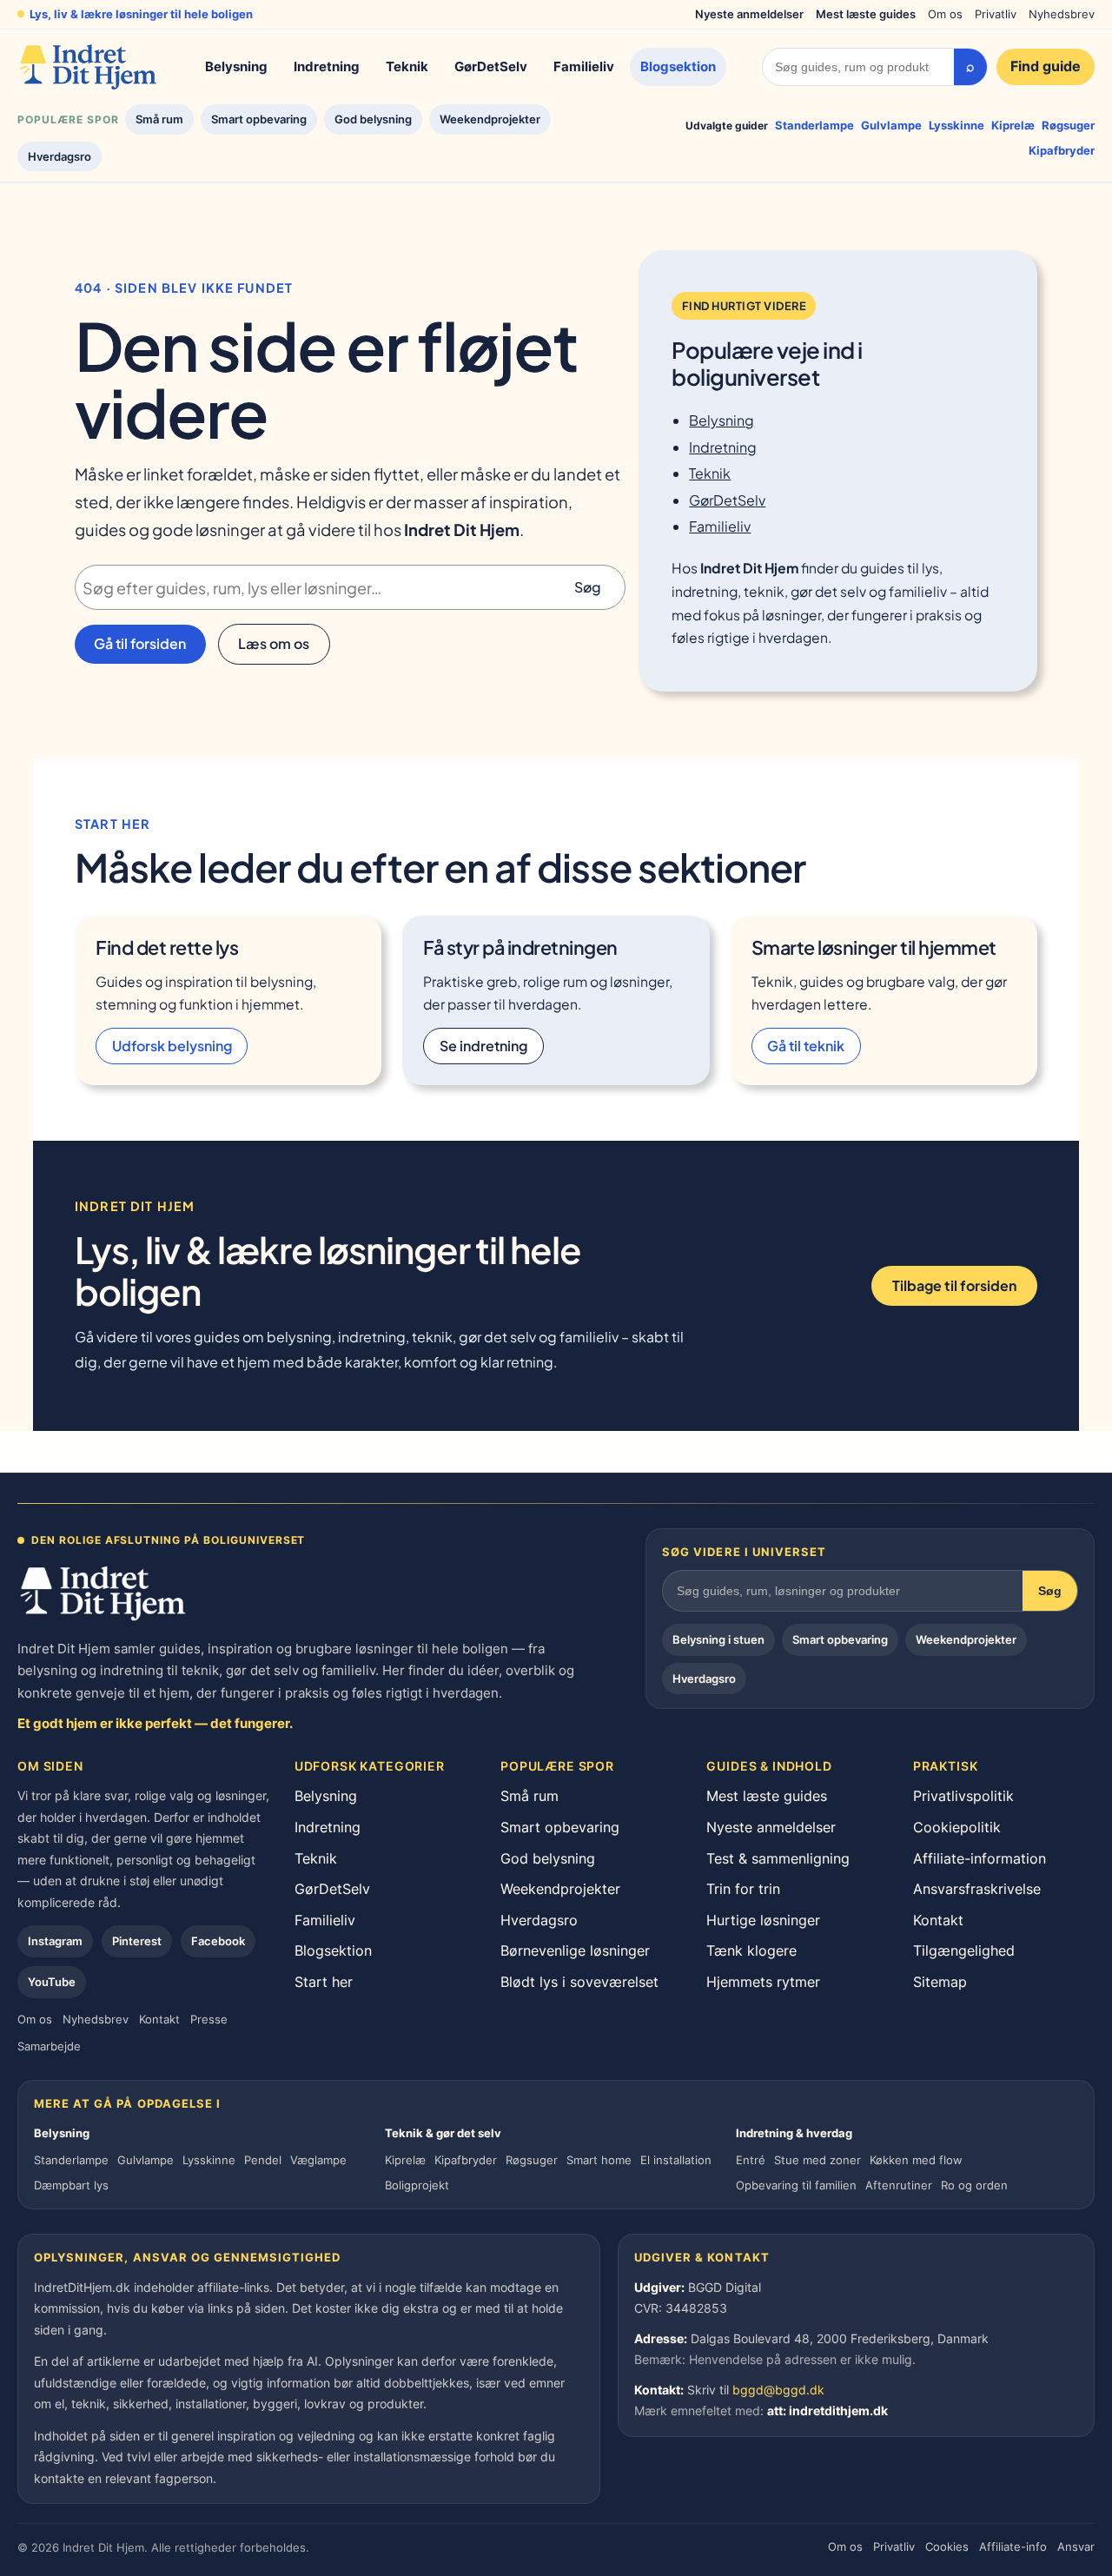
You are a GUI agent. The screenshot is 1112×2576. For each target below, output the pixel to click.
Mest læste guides (866, 14)
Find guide (1046, 66)
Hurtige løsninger (763, 1920)
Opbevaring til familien (796, 2185)
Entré (751, 2160)
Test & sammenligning (778, 1858)
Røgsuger (1068, 125)
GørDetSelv (491, 66)
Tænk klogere (751, 1950)
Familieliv (584, 66)
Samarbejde (49, 2046)
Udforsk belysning (172, 1046)
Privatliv (996, 14)
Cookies (947, 2546)
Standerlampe (814, 125)
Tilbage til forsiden (954, 1285)
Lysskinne (956, 125)
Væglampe (318, 2160)
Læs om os (274, 643)
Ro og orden (974, 2185)
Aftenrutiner (899, 2185)
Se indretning (483, 1046)
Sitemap (940, 1982)
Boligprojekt (417, 2185)
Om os (945, 14)
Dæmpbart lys (71, 2185)
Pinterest (137, 1941)
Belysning (236, 66)
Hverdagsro (60, 156)
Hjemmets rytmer (763, 1982)
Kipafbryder (1062, 150)
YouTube (52, 1982)
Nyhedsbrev (1062, 14)
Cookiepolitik (957, 1827)
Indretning (327, 66)
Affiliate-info (1013, 2546)
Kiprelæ (1013, 125)
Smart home (599, 2160)
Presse (209, 2019)
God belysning (373, 119)
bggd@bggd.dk (778, 2390)
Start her (324, 1982)
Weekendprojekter (490, 119)
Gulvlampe (891, 125)
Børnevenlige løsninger (575, 1950)
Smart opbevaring (259, 119)
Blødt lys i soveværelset (579, 1982)
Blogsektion (678, 66)
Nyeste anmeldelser (749, 14)
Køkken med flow (916, 2160)
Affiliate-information (980, 1858)
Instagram (55, 1941)
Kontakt (159, 2019)
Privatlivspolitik (963, 1796)
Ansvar (1076, 2546)
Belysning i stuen (718, 1639)
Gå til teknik (806, 1046)
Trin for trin (743, 1889)
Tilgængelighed (964, 1950)
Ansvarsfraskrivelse (977, 1889)
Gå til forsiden (140, 643)
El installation (676, 2160)
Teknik (407, 66)
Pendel (263, 2160)
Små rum (159, 119)
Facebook (218, 1941)
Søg (588, 587)
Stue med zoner (817, 2160)
